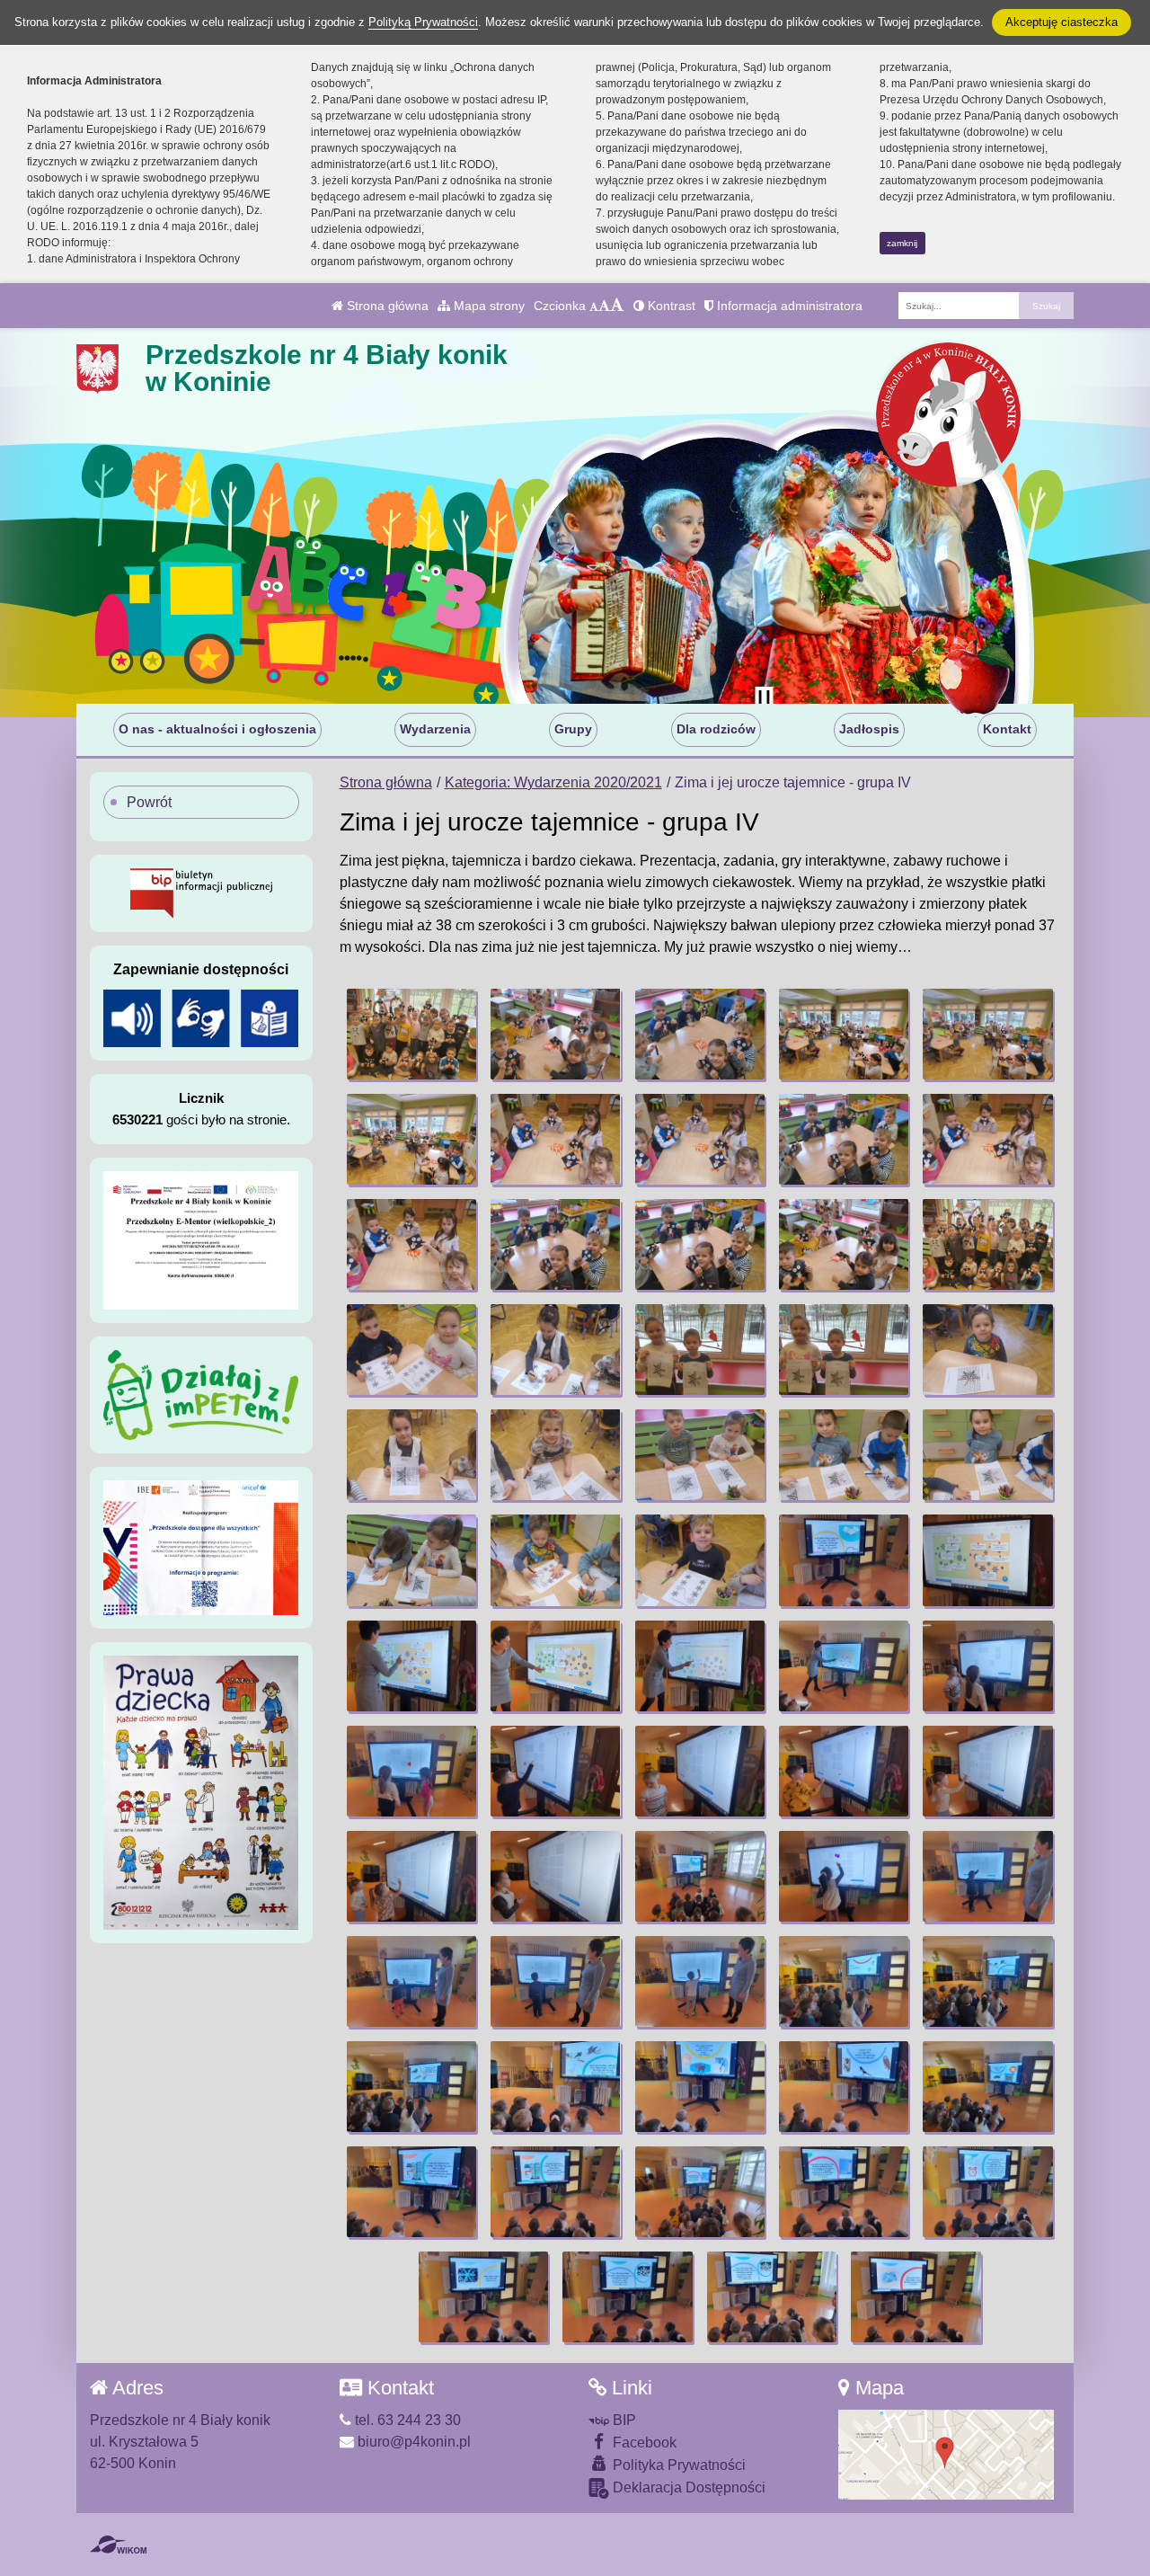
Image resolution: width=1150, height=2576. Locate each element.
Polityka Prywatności (677, 2465)
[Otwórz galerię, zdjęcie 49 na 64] (844, 1981)
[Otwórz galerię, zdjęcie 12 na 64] (555, 1244)
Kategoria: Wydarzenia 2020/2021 (553, 782)
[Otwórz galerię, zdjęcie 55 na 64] (987, 2087)
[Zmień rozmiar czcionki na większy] (604, 306)
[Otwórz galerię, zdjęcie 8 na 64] (700, 1139)
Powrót (149, 802)
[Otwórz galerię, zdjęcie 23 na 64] (700, 1455)
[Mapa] (946, 2453)
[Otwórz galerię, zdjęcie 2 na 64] (555, 1034)
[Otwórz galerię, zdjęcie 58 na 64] (700, 2192)
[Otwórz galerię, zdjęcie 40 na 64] (987, 1771)
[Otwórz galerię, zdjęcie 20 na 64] (987, 1350)
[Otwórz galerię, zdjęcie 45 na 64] (987, 1876)
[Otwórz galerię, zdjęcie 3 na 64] (700, 1034)
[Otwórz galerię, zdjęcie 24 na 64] (844, 1455)
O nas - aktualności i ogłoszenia (217, 729)
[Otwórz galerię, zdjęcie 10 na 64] (987, 1139)
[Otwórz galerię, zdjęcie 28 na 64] (700, 1560)
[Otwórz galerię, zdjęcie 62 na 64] (627, 2297)
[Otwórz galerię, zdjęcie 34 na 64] (844, 1666)
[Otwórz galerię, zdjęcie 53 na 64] (700, 2087)
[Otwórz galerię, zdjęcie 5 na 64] (987, 1034)
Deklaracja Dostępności (687, 2487)
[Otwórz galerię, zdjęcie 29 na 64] (844, 1560)
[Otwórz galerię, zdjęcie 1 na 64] (411, 1034)
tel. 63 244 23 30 (406, 2420)
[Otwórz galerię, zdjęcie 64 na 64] (916, 2297)
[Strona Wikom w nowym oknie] (118, 2545)
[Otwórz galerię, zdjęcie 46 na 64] (411, 1981)
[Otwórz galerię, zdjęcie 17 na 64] (555, 1350)
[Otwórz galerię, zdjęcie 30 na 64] (987, 1560)
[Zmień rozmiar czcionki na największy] (617, 306)
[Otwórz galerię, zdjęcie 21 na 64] (411, 1455)
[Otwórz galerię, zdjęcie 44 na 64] (844, 1876)
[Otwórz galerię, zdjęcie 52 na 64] (555, 2087)
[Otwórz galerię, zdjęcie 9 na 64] (844, 1139)
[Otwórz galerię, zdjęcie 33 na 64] (700, 1666)
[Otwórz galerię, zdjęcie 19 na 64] (844, 1350)
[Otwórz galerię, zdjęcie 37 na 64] (555, 1771)
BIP (623, 2420)
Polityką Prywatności (423, 22)
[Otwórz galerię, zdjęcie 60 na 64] (987, 2192)
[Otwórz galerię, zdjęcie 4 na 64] (844, 1034)
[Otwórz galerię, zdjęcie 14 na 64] (844, 1244)
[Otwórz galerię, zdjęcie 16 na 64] (411, 1350)
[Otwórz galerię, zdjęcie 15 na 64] (987, 1244)
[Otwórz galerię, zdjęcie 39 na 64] (844, 1771)
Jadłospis (869, 729)
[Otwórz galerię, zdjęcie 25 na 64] (987, 1455)
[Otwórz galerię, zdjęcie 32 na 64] (555, 1666)
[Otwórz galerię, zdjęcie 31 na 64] (411, 1666)
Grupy (573, 729)
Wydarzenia (435, 729)
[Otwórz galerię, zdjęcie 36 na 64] (411, 1771)
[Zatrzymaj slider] (764, 699)
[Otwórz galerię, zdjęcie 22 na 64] (555, 1455)
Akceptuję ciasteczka (1062, 22)
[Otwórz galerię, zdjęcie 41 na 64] (411, 1876)
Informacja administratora (788, 306)
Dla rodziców (716, 729)
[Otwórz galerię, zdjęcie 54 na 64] (844, 2087)
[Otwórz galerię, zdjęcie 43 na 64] (700, 1876)
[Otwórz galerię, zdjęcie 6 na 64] (411, 1139)
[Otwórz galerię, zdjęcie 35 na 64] (987, 1666)
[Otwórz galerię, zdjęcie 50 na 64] (987, 1981)
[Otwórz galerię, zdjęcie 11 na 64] (411, 1244)
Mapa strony (487, 306)
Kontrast (670, 306)
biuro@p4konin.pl (412, 2442)
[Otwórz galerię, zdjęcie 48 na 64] (700, 1981)
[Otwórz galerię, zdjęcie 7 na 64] (555, 1139)
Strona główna (386, 306)
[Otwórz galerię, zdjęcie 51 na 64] (411, 2087)
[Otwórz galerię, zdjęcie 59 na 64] (844, 2192)
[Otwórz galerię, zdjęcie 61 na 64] (483, 2297)
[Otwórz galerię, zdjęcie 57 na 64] (555, 2192)
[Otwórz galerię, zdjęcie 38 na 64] (700, 1771)
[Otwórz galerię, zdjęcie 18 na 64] (700, 1350)
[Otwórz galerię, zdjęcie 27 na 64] (555, 1560)
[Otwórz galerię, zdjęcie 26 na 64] (411, 1560)
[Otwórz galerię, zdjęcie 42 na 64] (555, 1876)
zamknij (902, 243)
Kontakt (1007, 729)
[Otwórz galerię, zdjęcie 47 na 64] (555, 1981)
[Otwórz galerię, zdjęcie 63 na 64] (772, 2297)
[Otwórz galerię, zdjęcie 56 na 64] (411, 2192)
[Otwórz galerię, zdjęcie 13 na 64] (700, 1244)
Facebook (643, 2443)
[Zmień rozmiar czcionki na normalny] (594, 306)
